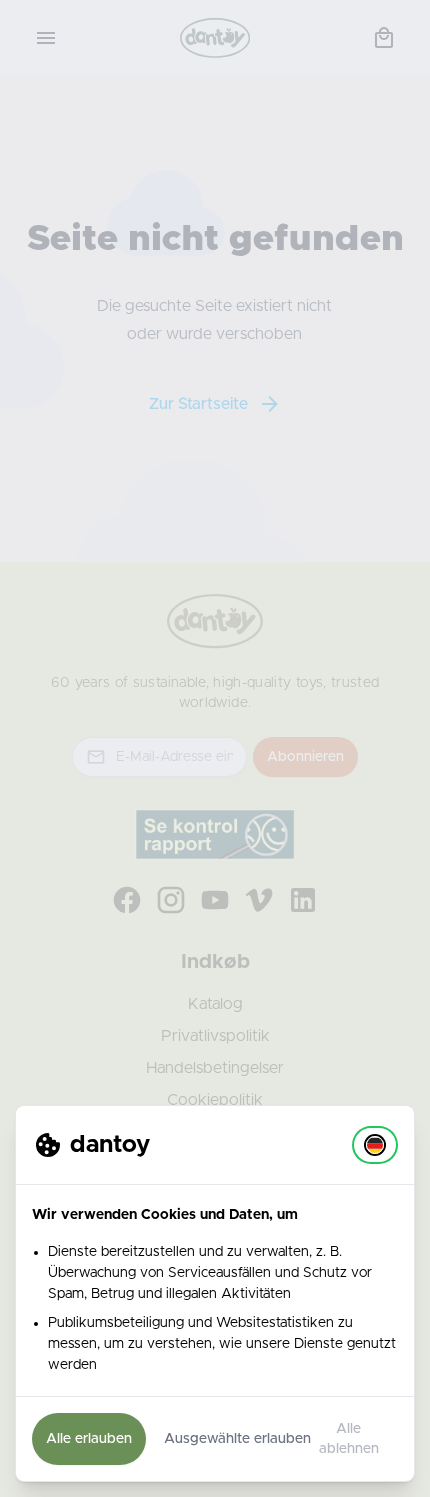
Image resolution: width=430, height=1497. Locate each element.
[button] (375, 1145)
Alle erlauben (89, 1439)
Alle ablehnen (349, 1439)
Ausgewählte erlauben (237, 1439)
